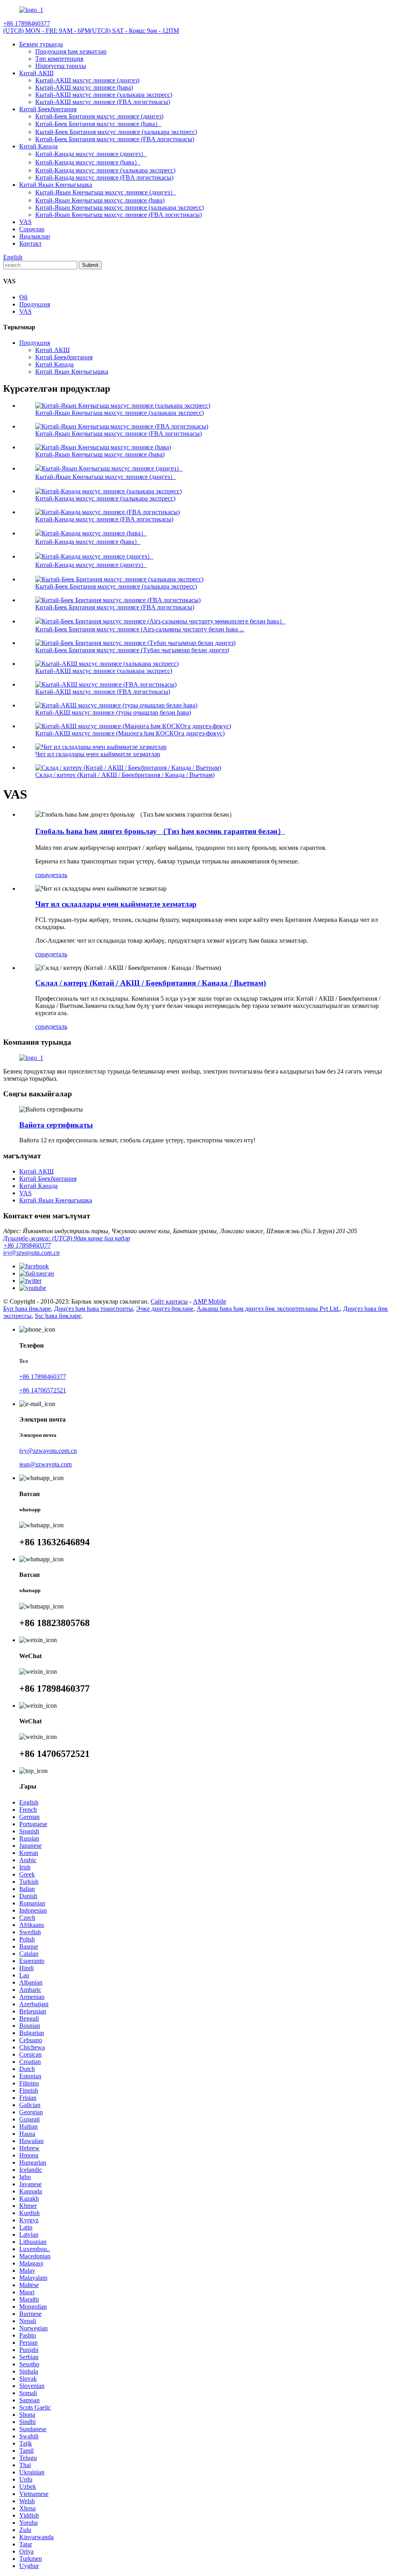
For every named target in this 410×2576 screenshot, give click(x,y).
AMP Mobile (210, 1301)
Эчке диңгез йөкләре (165, 1309)
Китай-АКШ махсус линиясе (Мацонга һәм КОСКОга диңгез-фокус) (130, 733)
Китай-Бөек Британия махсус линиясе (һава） (98, 124)
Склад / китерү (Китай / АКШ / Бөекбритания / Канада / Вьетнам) (125, 775)
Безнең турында (41, 44)
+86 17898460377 (27, 1245)
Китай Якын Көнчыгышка (56, 185)
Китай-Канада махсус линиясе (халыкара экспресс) (105, 170)
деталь (58, 875)
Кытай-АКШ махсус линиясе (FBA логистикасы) (103, 102)
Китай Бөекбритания (48, 109)
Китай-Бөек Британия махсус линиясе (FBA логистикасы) (115, 139)
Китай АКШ (36, 73)
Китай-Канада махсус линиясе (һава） (88, 162)
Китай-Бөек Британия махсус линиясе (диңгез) (99, 116)
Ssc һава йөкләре (58, 1316)
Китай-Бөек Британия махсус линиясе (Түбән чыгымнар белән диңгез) (132, 650)
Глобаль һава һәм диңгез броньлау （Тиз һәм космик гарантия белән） (160, 831)
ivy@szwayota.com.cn (31, 1253)
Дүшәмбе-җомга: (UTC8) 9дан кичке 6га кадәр (67, 1238)
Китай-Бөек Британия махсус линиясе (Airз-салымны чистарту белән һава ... (140, 629)
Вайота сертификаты (56, 1125)
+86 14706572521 (43, 1390)
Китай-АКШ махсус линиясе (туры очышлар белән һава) (113, 712)
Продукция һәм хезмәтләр (71, 51)
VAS (25, 222)
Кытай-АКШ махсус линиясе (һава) (84, 87)
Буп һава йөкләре (27, 1309)
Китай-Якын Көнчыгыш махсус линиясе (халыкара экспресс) (120, 207)
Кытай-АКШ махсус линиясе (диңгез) (87, 80)
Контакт (30, 243)
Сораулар (32, 229)
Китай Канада (38, 146)
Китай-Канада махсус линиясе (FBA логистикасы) (104, 177)
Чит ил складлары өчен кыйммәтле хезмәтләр (98, 754)
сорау (42, 875)
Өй (23, 297)
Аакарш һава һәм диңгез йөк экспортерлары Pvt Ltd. (268, 1309)
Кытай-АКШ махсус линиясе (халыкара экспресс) (104, 95)
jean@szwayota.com (45, 1464)
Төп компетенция (59, 59)
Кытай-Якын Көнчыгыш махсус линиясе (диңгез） (106, 192)
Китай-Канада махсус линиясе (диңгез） (91, 154)
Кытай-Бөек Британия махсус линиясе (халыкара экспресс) (116, 132)
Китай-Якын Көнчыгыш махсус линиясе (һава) (100, 200)
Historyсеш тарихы (61, 66)
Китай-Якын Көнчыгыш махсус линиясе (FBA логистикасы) (119, 215)
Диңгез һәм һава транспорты (93, 1309)
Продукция (35, 304)
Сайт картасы (169, 1301)
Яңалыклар (35, 236)
